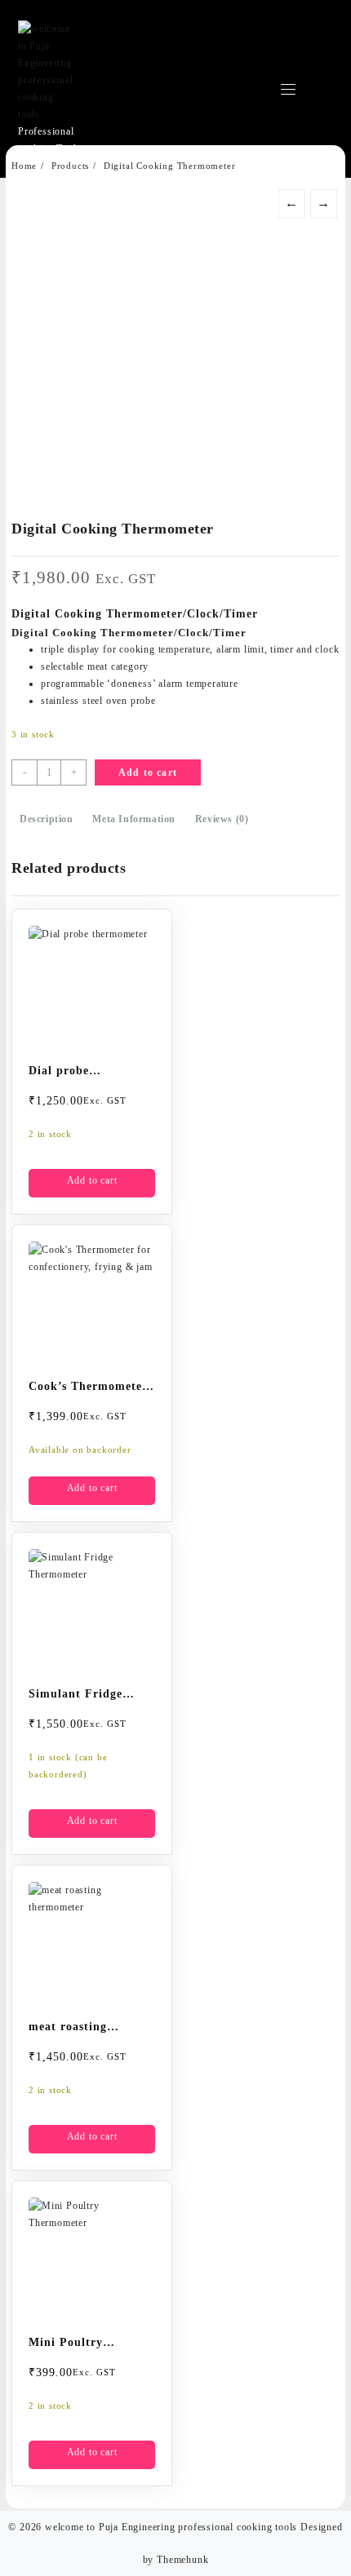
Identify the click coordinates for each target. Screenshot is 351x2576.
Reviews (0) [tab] (222, 819)
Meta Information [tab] (134, 819)
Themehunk (182, 2560)
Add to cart (148, 772)
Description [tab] (47, 819)
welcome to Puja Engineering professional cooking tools (171, 2527)
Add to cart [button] (92, 1180)
